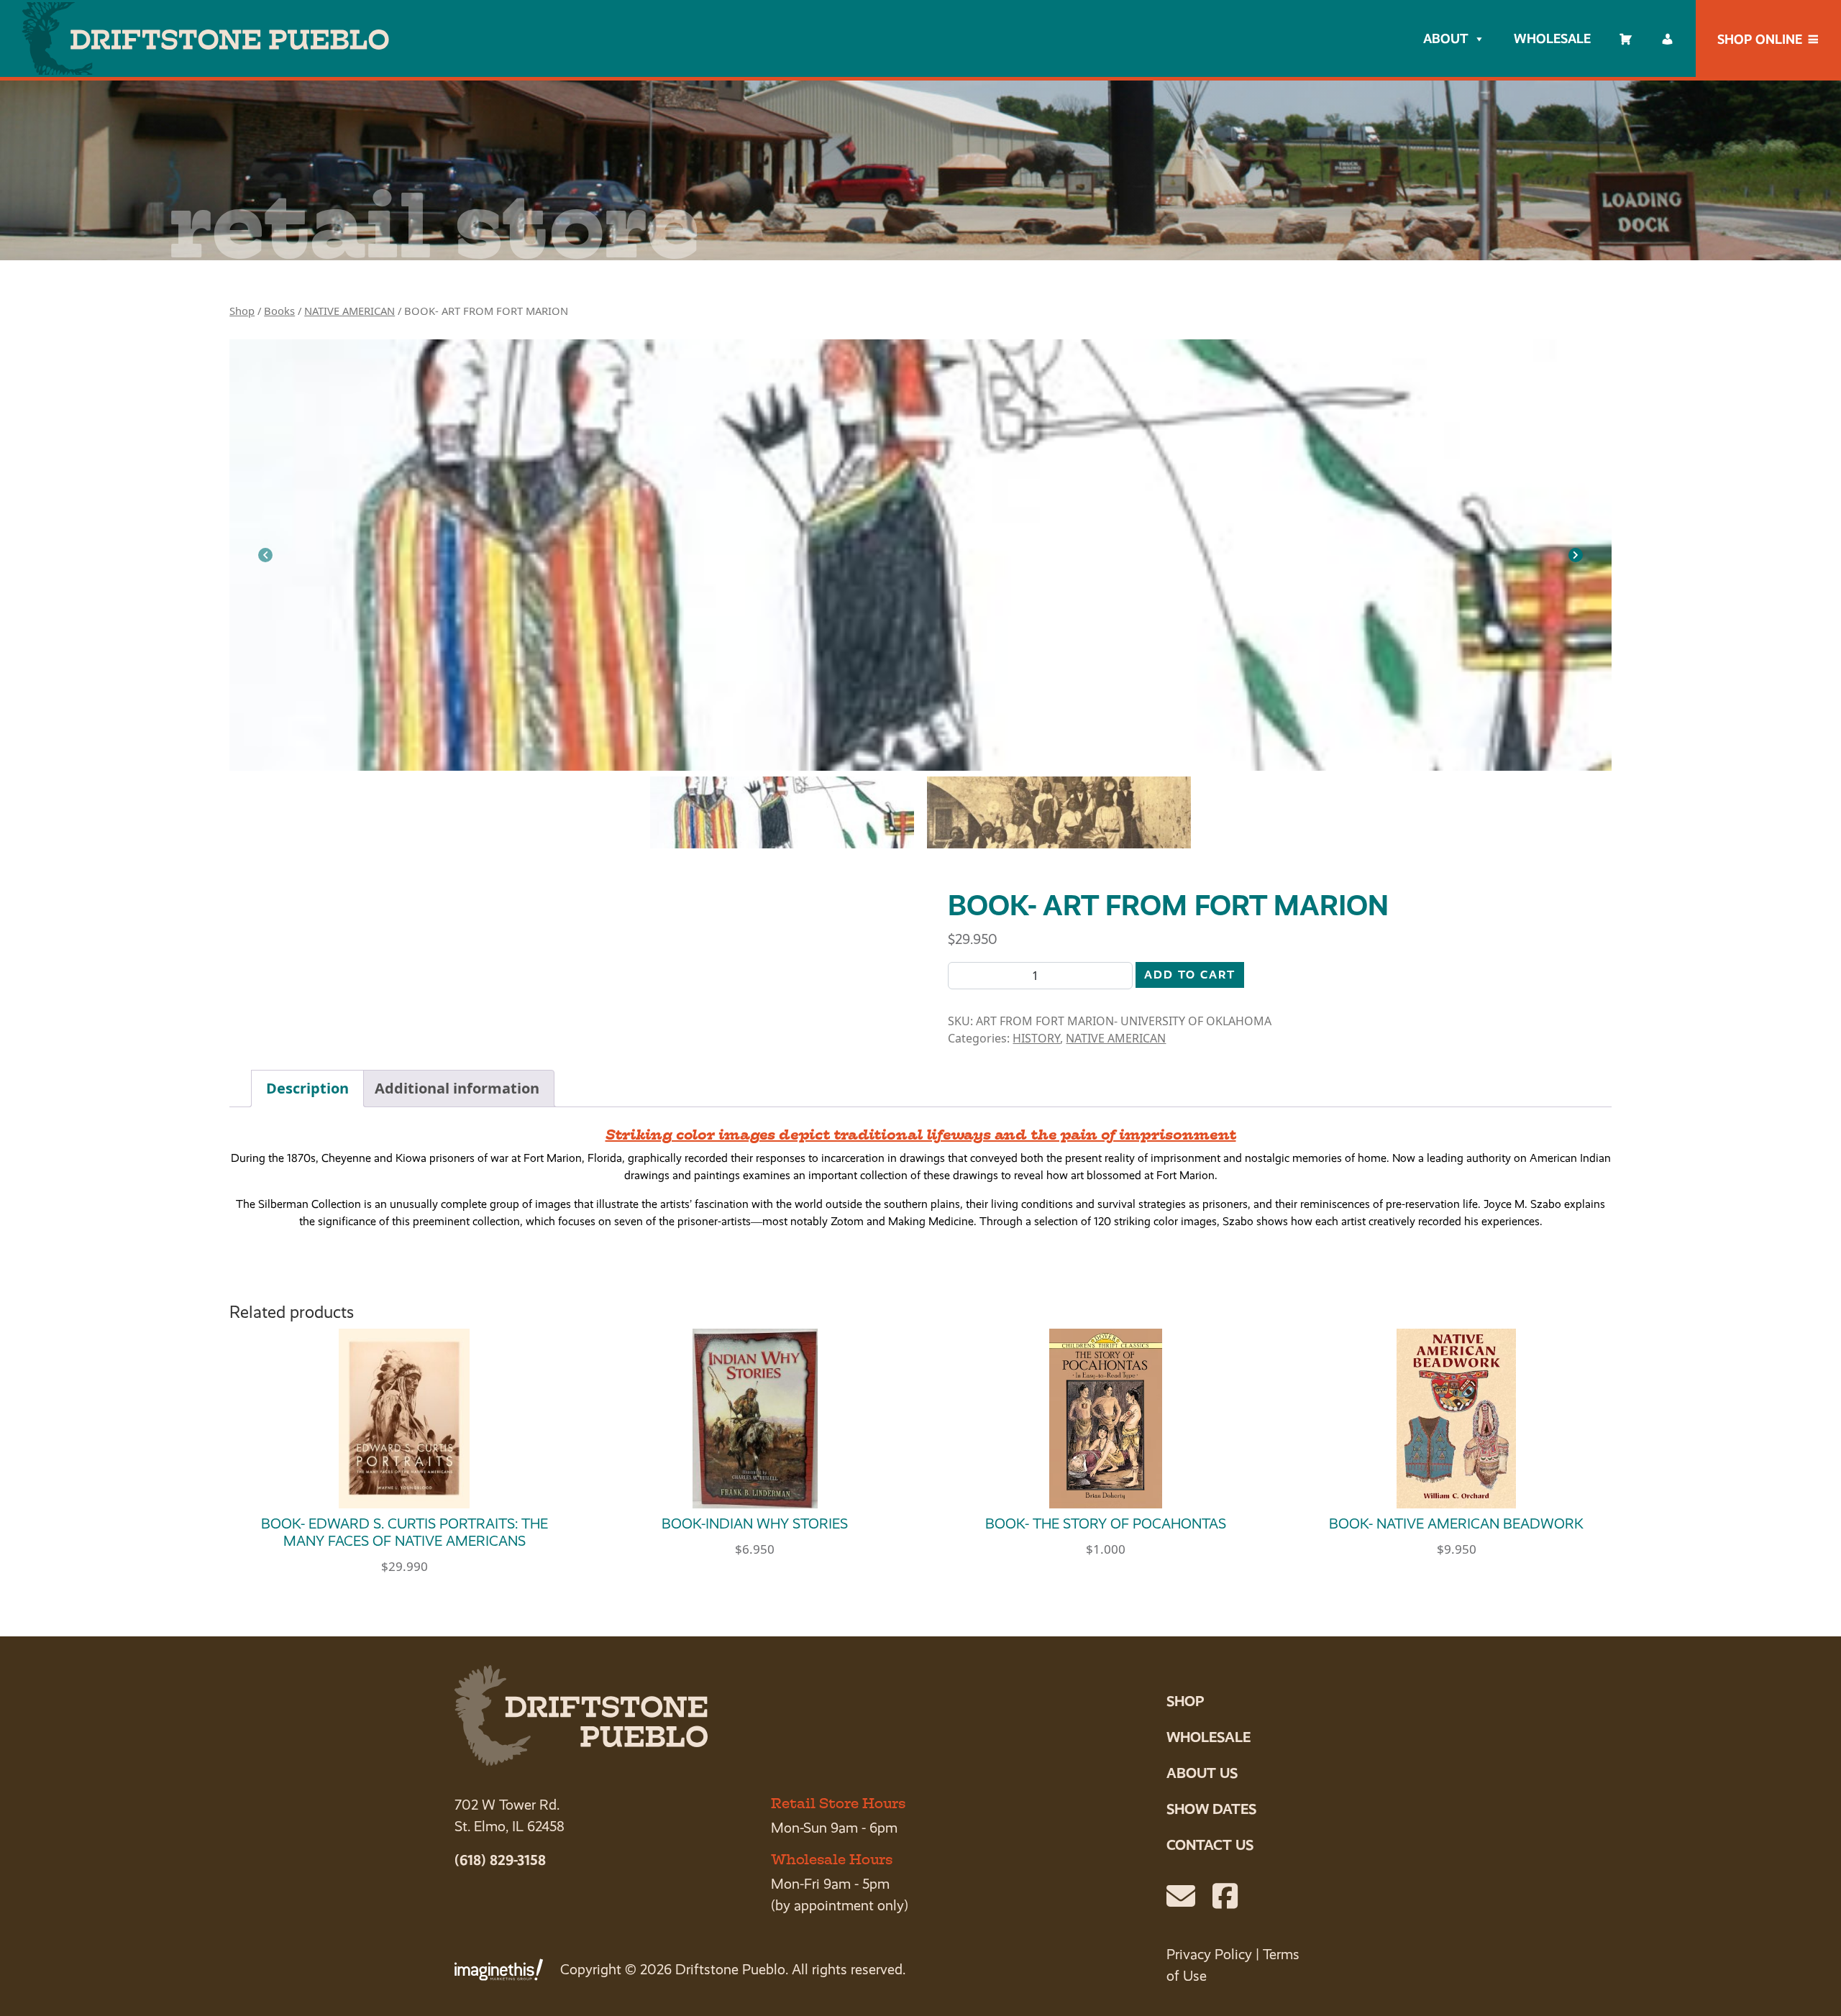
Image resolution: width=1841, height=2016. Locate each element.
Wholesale (1552, 38)
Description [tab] (307, 1088)
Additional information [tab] (457, 1088)
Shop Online (1760, 39)
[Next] (1576, 555)
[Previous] (265, 555)
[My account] (1668, 39)
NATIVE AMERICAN (350, 311)
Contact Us (1210, 1845)
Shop (242, 311)
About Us (1202, 1773)
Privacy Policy (1209, 1955)
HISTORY (1036, 1038)
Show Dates (1211, 1809)
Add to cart (1190, 975)
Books (279, 311)
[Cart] (1626, 39)
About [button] (1445, 38)
